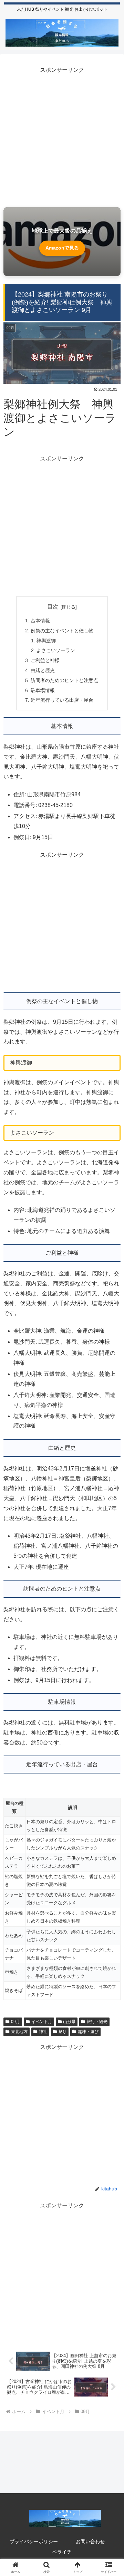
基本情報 (40, 621)
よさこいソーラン (56, 650)
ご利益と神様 (45, 660)
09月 (15, 2022)
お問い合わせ (90, 2541)
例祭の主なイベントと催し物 (62, 631)
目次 (53, 607)
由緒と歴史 (43, 670)
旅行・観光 (97, 2022)
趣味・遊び (88, 2032)
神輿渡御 (46, 641)
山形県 (69, 2022)
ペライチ (62, 2552)
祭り (62, 2032)
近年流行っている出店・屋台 (62, 700)
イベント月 (42, 2022)
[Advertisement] (62, 137)
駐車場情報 (43, 690)
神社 (43, 2032)
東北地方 (19, 2032)
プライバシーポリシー (34, 2541)
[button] (111, 1509)
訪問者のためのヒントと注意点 (64, 680)
